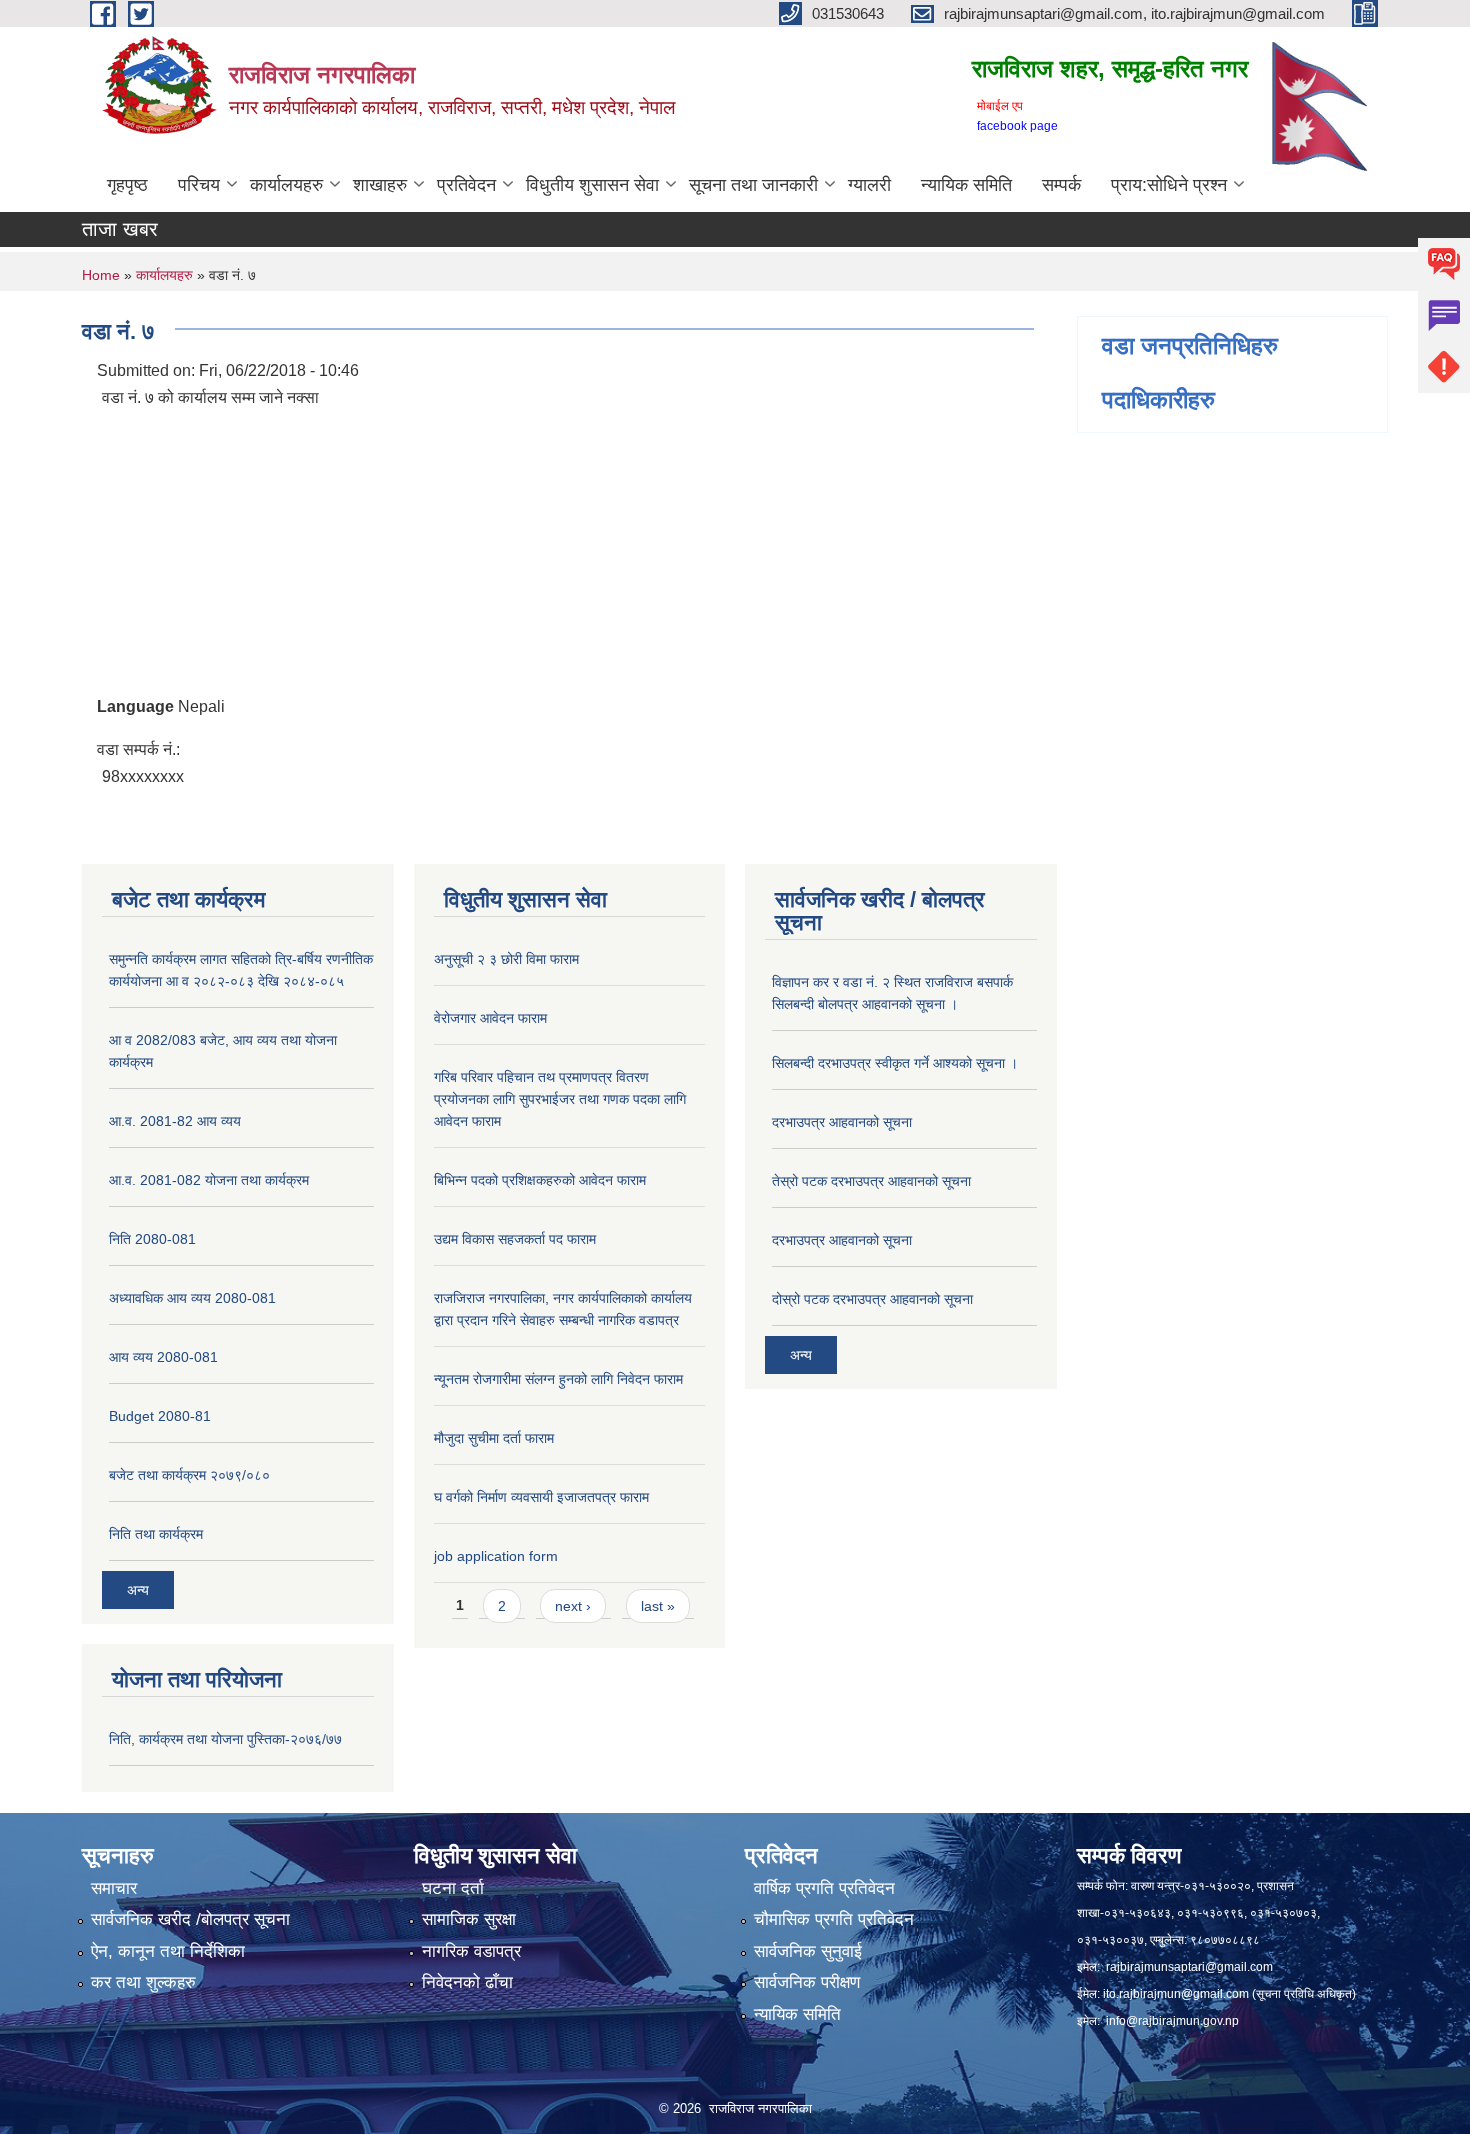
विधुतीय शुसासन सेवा (592, 185)
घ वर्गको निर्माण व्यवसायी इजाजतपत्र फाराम (541, 1497)
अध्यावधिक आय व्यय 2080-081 (192, 1298)
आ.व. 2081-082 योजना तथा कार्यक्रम (209, 1180)
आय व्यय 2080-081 (163, 1357)
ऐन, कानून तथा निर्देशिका (168, 1951)
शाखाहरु (380, 185)
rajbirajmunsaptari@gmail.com (1189, 1967)
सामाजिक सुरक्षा (469, 1919)
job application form (496, 1556)
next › (573, 1606)
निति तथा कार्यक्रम (156, 1534)
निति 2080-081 (152, 1239)
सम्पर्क (1061, 185)
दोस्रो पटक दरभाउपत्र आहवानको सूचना (872, 1299)
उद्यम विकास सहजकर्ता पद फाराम (515, 1239)
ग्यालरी (869, 185)
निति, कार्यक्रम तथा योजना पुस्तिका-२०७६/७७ (225, 1739)
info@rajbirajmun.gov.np (1172, 2021)
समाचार (114, 1888)
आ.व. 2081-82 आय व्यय (175, 1121)
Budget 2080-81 (160, 1416)
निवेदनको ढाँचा (467, 1982)
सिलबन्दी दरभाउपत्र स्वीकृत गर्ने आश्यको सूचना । (895, 1063)
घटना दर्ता (453, 1888)
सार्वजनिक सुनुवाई (808, 1951)
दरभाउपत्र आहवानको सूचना (842, 1122)
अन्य (138, 1590)
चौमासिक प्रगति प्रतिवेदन (834, 1919)
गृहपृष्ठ (127, 185)
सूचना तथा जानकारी (753, 185)
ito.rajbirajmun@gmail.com (1176, 1994)
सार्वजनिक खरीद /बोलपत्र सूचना (190, 1919)
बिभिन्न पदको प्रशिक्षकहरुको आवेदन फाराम (540, 1180)
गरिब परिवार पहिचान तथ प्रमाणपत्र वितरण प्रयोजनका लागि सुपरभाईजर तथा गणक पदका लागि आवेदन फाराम (560, 1099)
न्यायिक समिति (966, 185)
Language (135, 706)
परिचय (199, 185)
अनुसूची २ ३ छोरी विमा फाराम (506, 959)
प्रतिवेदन (466, 185)
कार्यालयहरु (286, 185)
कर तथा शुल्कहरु (143, 1982)
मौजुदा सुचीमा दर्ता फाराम (494, 1438)
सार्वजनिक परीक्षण (807, 1982)
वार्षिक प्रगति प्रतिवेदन (824, 1888)
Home (101, 275)
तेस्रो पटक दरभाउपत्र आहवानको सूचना (871, 1181)
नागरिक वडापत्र (471, 1951)
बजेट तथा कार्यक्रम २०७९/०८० (189, 1475)
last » (658, 1606)
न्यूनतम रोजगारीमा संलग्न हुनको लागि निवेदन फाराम (558, 1379)
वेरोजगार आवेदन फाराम (490, 1018)
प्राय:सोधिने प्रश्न (1169, 185)
